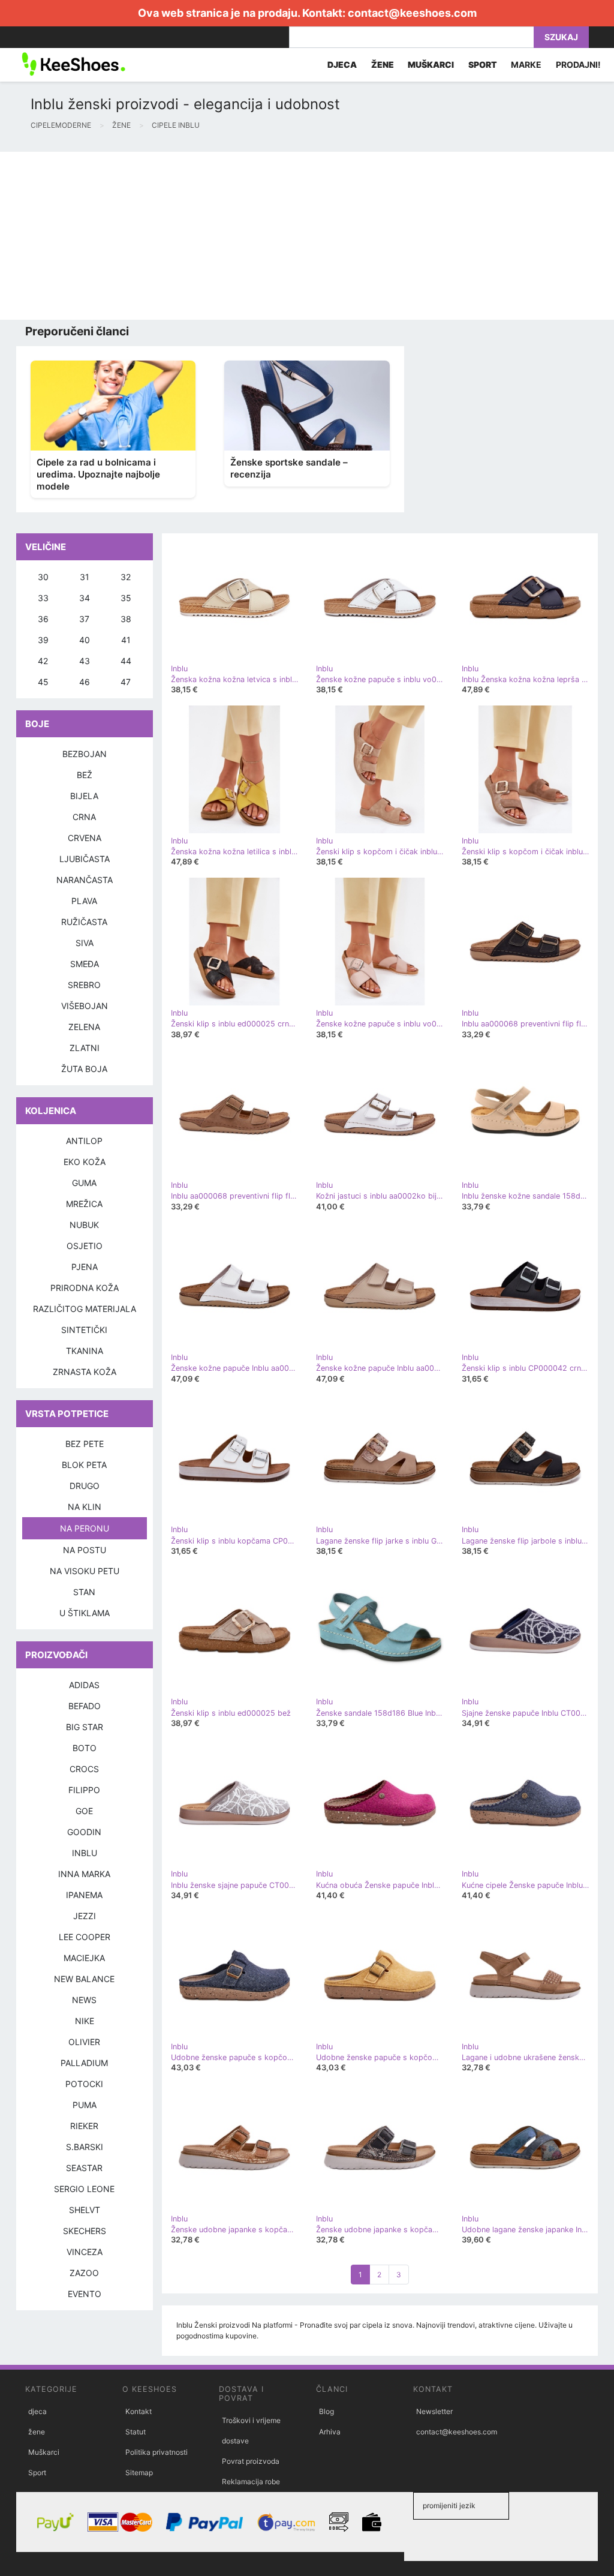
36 (43, 619)
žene (37, 2432)
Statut (136, 2432)
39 (43, 640)
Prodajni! (578, 64)
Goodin (84, 1832)
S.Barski (85, 2147)
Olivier (84, 2042)
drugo (85, 1486)
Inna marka (84, 1874)
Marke (526, 64)
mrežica (84, 1204)
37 (84, 619)
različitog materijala (85, 1309)
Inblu (85, 1853)
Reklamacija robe (251, 2482)
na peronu (85, 1528)
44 (126, 661)
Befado (85, 1706)
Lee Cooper (85, 1937)
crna (84, 817)
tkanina (85, 1351)
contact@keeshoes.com (412, 13)
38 (126, 619)
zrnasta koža (85, 1372)
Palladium (84, 2063)
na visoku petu (85, 1571)
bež (85, 775)
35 (126, 598)
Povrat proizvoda (251, 2461)
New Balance (84, 1979)
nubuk (84, 1225)
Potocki (84, 2084)
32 (126, 577)
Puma (85, 2105)
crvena (85, 838)
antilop (84, 1141)
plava (84, 901)
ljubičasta (85, 859)
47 (126, 682)
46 (85, 682)
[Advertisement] (307, 236)
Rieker (84, 2126)
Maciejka (84, 1958)
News (84, 2000)
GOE (84, 1811)
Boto (85, 1748)
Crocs (84, 1769)
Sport (37, 2473)
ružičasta (84, 922)
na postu (85, 1550)
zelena (84, 1027)
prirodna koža (85, 1288)
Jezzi (85, 1916)
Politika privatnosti (156, 2452)
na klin (85, 1507)
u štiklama (85, 1613)
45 (43, 682)
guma (84, 1183)
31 (85, 577)
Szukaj (561, 37)
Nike (85, 2021)
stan (84, 1592)
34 (85, 598)
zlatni (85, 1048)
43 (85, 661)
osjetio (85, 1246)
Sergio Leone (84, 2189)
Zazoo (84, 2273)
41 (126, 640)
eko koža (85, 1162)
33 (43, 598)
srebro (84, 985)
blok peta (84, 1465)
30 (43, 577)
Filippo (84, 1790)
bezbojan (85, 754)
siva (85, 943)
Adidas (84, 1685)
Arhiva (330, 2432)
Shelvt (85, 2210)
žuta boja (84, 1069)
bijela (84, 796)
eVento (85, 2294)
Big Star (85, 1727)
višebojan (85, 1006)
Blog (326, 2411)
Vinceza (85, 2252)
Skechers (85, 2231)
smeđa (85, 964)
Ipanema (84, 1895)
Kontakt (139, 2411)
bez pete (85, 1444)
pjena (85, 1267)
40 (85, 640)
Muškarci (44, 2452)
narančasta (85, 880)
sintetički (84, 1330)
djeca (37, 2411)
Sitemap (139, 2473)
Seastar (84, 2168)
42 (43, 661)
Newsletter (434, 2411)
